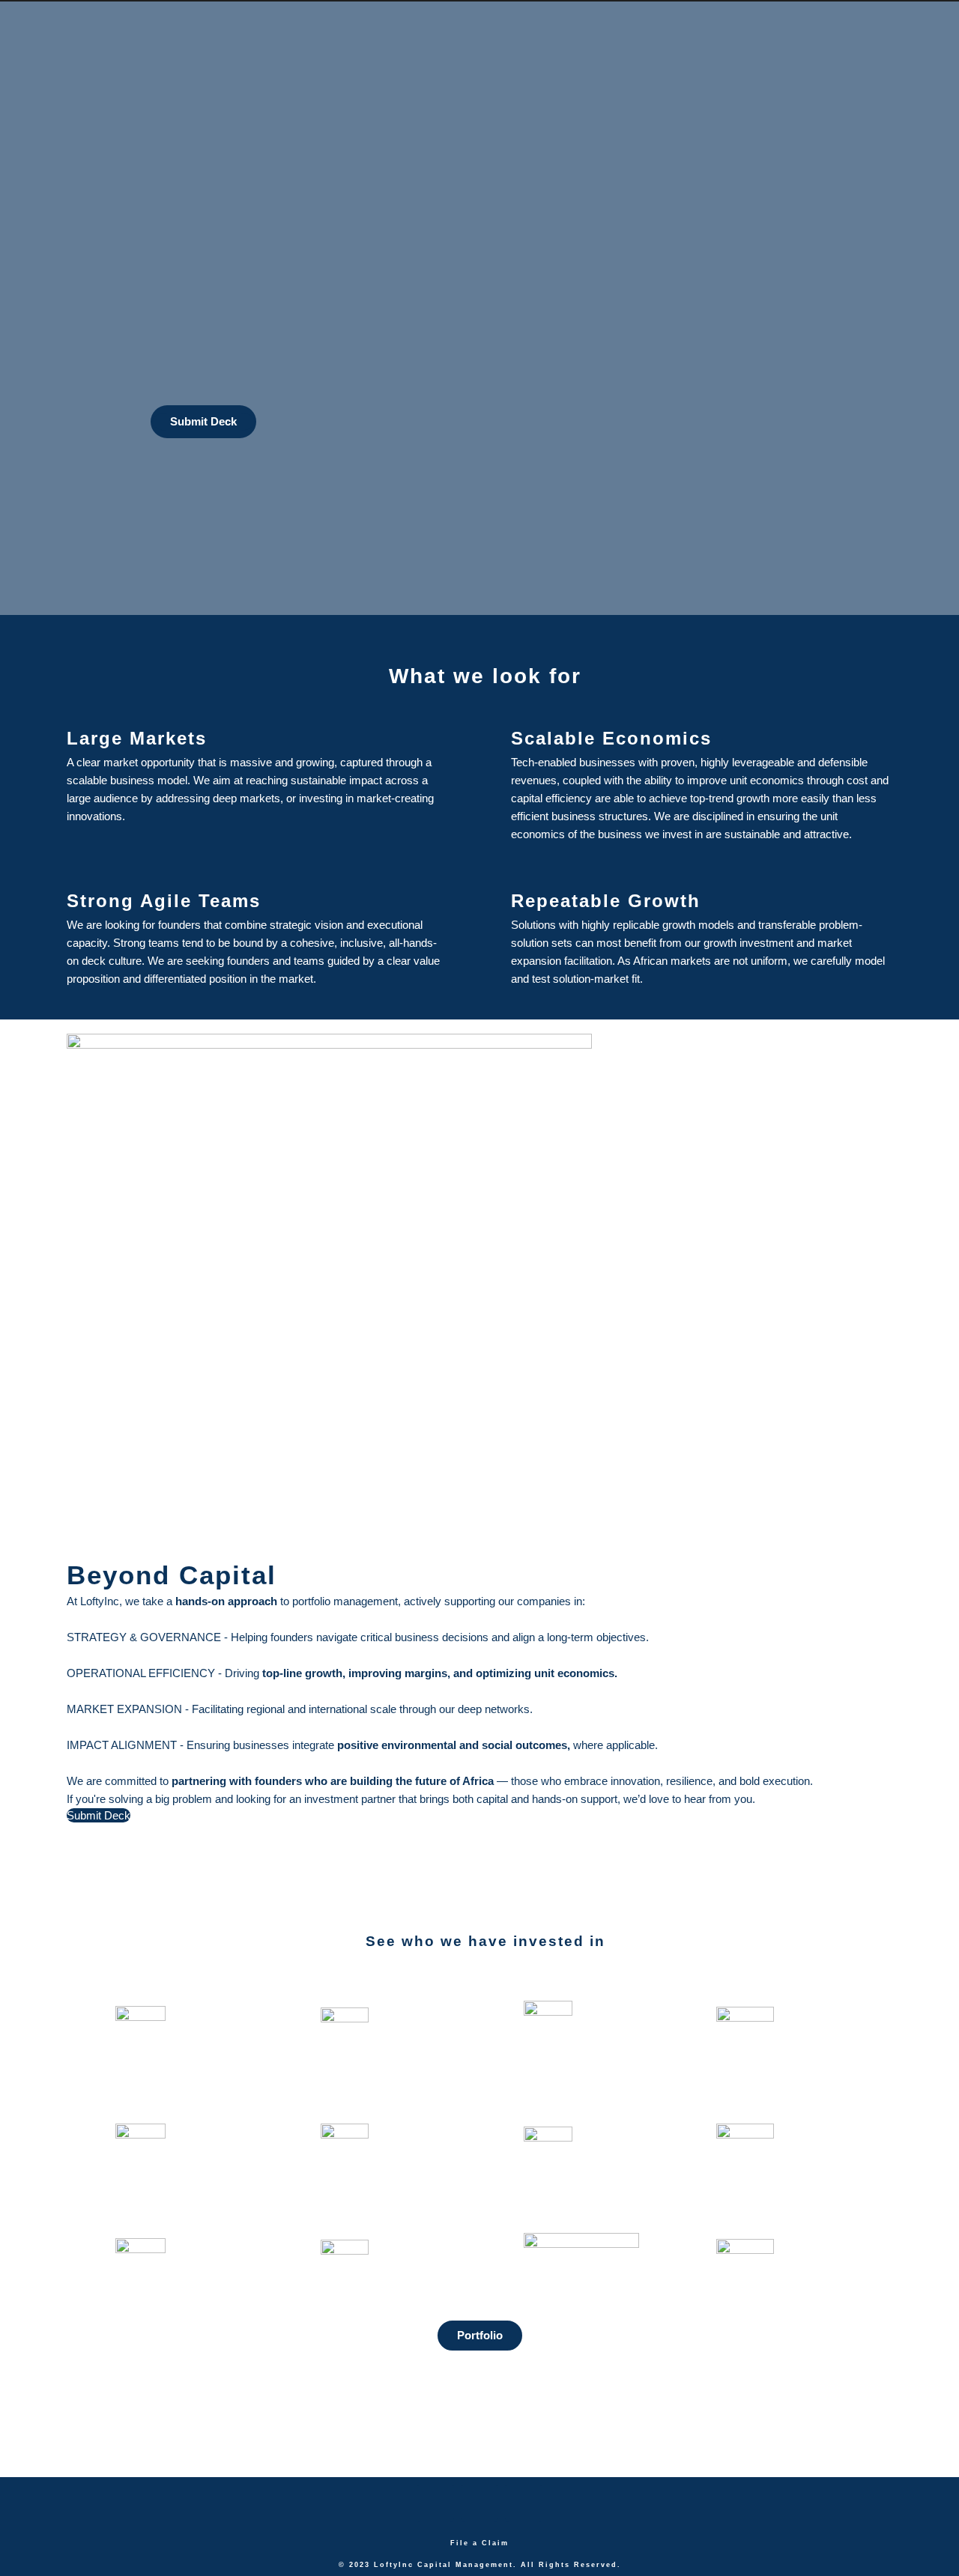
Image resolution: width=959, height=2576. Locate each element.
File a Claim (479, 2543)
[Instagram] (524, 2503)
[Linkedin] (479, 2503)
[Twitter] (435, 2503)
